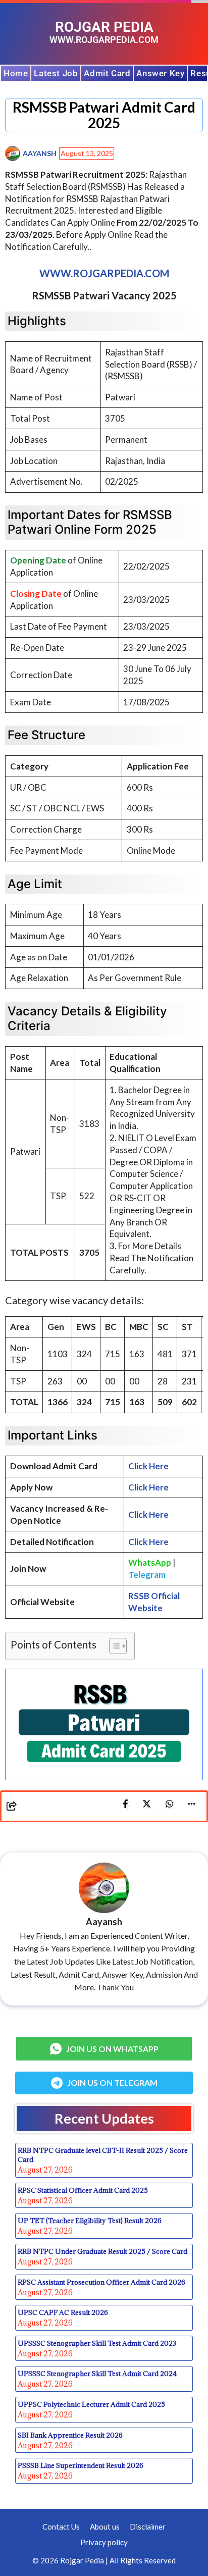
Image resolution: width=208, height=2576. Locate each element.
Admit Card (107, 73)
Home (16, 73)
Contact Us (61, 2527)
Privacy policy (104, 2542)
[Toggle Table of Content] (113, 1646)
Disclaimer (148, 2527)
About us (105, 2527)
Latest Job (56, 73)
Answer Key (160, 73)
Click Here (148, 1487)
